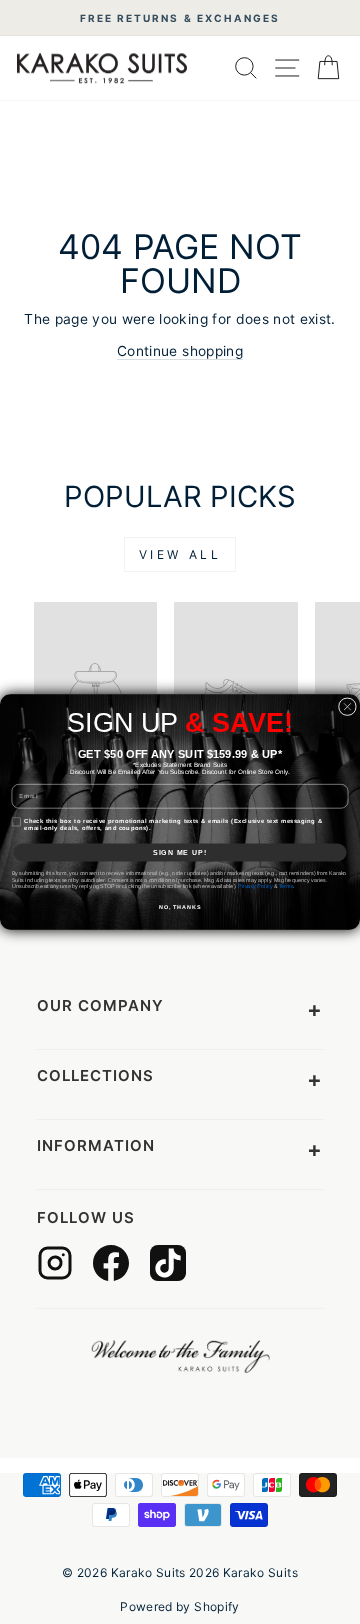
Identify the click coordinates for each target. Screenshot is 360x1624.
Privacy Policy (255, 886)
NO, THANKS (180, 907)
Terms (286, 886)
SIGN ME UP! (180, 852)
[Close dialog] (347, 707)
